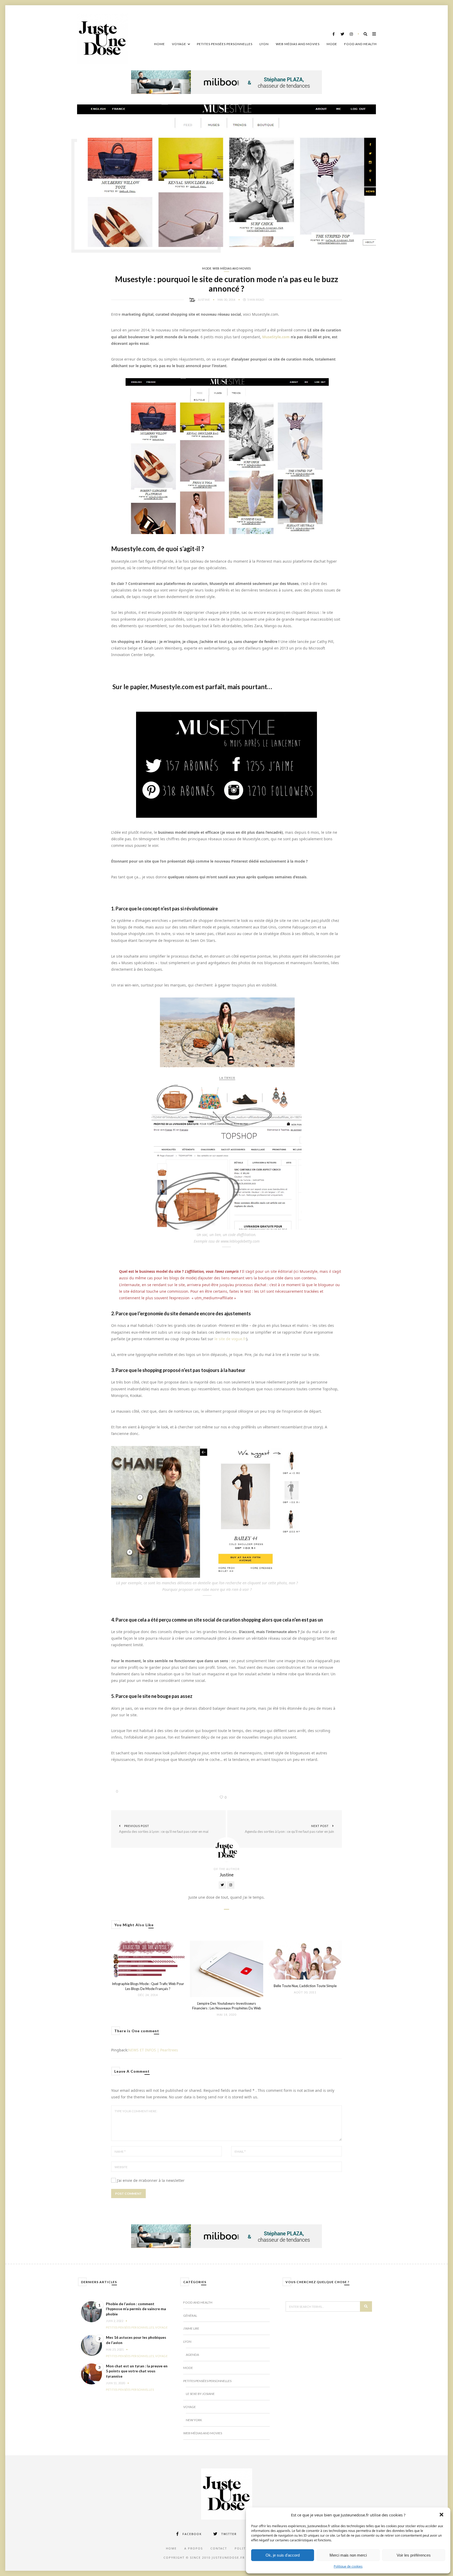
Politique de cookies (348, 2566)
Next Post (289, 1829)
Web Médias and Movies (298, 44)
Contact (219, 2548)
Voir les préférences (414, 2555)
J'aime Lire (191, 2328)
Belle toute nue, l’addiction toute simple (305, 1986)
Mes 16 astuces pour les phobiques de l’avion (136, 2340)
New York (194, 2420)
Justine (204, 300)
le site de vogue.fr (230, 1339)
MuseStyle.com (276, 337)
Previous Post (164, 1829)
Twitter (229, 2534)
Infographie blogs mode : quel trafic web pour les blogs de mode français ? (148, 1986)
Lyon (264, 44)
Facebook (192, 2534)
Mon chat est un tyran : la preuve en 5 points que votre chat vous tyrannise (137, 2371)
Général (190, 2316)
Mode (332, 44)
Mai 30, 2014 (227, 300)
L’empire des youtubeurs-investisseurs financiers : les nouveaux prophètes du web (227, 2006)
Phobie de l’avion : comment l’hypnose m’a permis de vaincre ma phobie (136, 2309)
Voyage (179, 44)
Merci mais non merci (348, 2555)
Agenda (192, 2355)
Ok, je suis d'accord (283, 2555)
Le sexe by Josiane (200, 2394)
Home (160, 44)
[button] (442, 2515)
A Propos (194, 2548)
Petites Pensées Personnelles (225, 44)
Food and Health (360, 44)
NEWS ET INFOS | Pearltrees (153, 2050)
